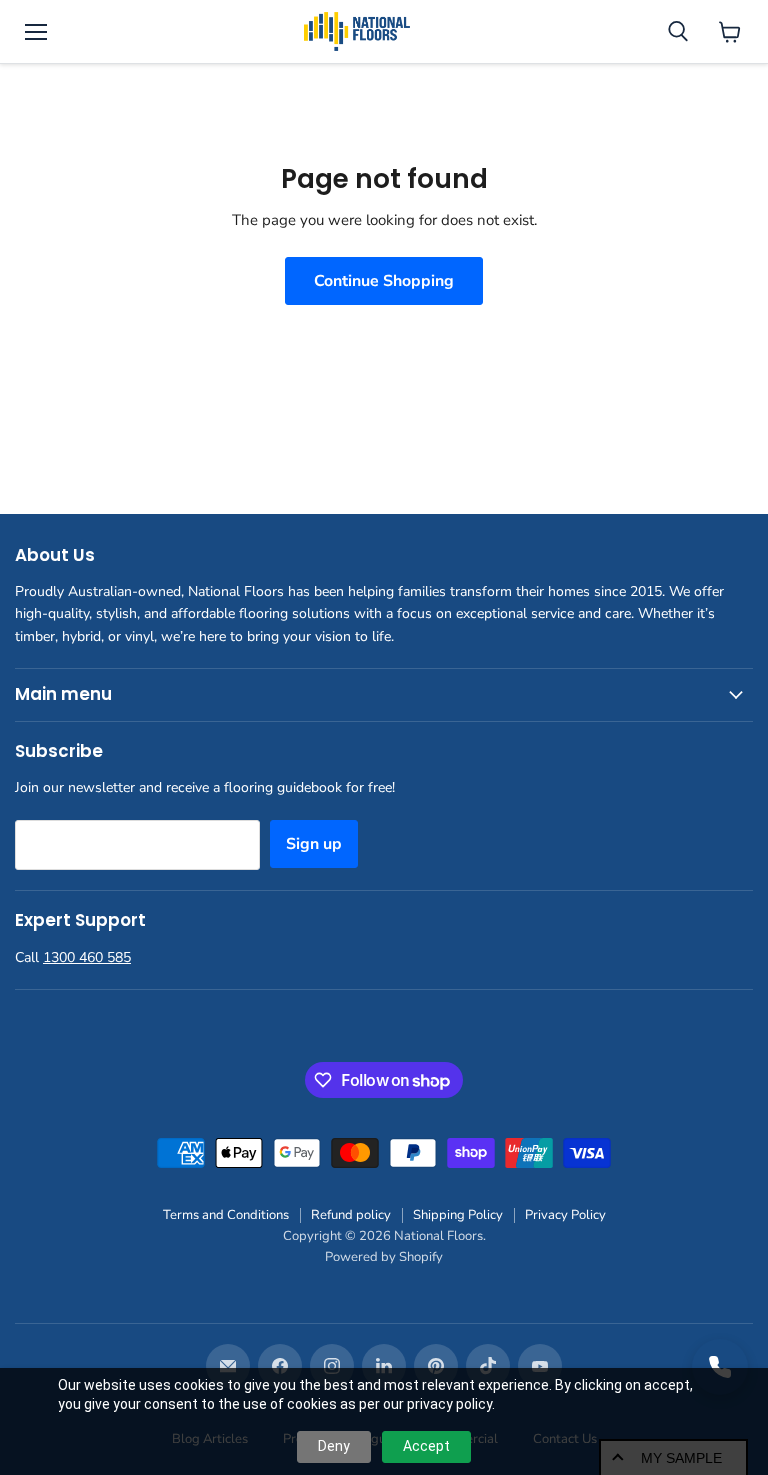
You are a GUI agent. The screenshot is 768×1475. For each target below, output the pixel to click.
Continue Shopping (384, 281)
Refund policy (351, 1215)
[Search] (678, 32)
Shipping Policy (458, 1215)
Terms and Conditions (226, 1215)
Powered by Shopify (384, 1257)
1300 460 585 (87, 957)
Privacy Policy (565, 1215)
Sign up (314, 844)
